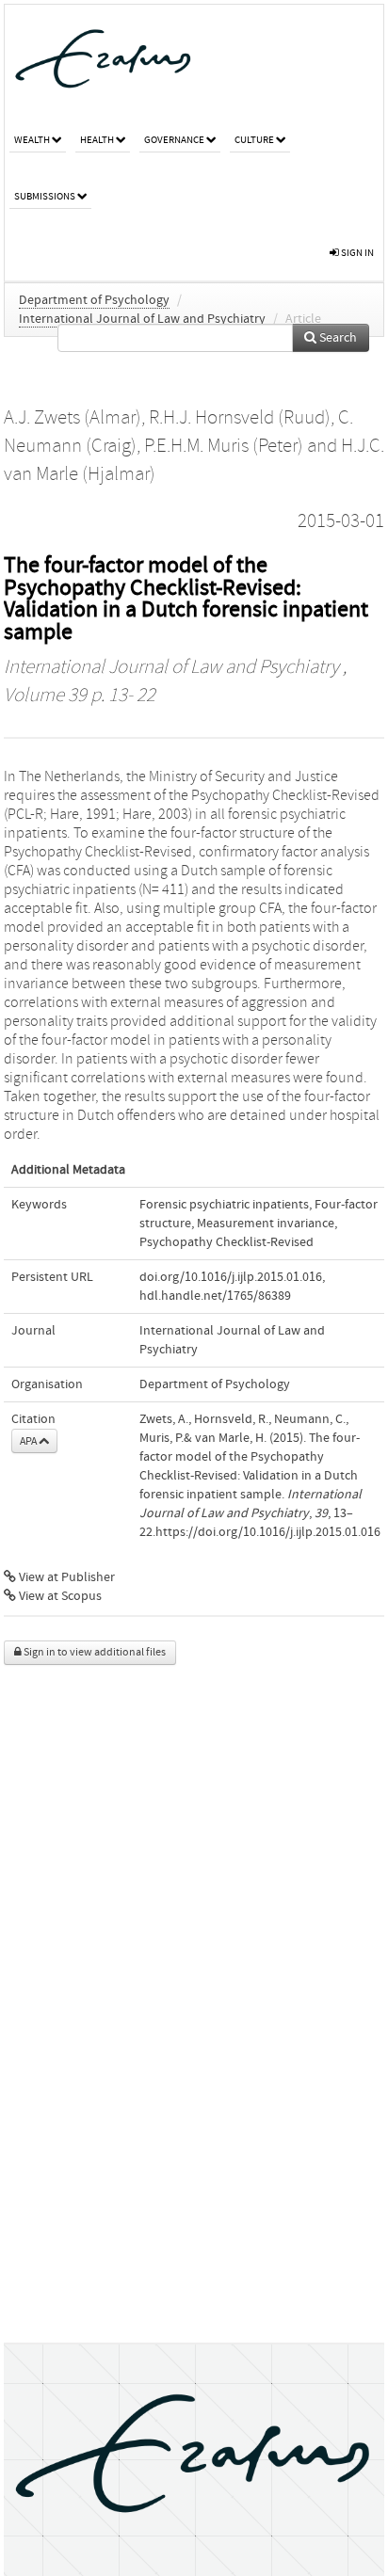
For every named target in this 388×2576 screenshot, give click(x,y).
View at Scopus (59, 1596)
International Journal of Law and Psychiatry (142, 319)
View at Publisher (65, 1577)
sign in (356, 253)
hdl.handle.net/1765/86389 (215, 1296)
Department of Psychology (94, 300)
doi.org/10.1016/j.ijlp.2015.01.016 (231, 1277)
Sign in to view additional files (94, 1652)
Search (337, 338)
